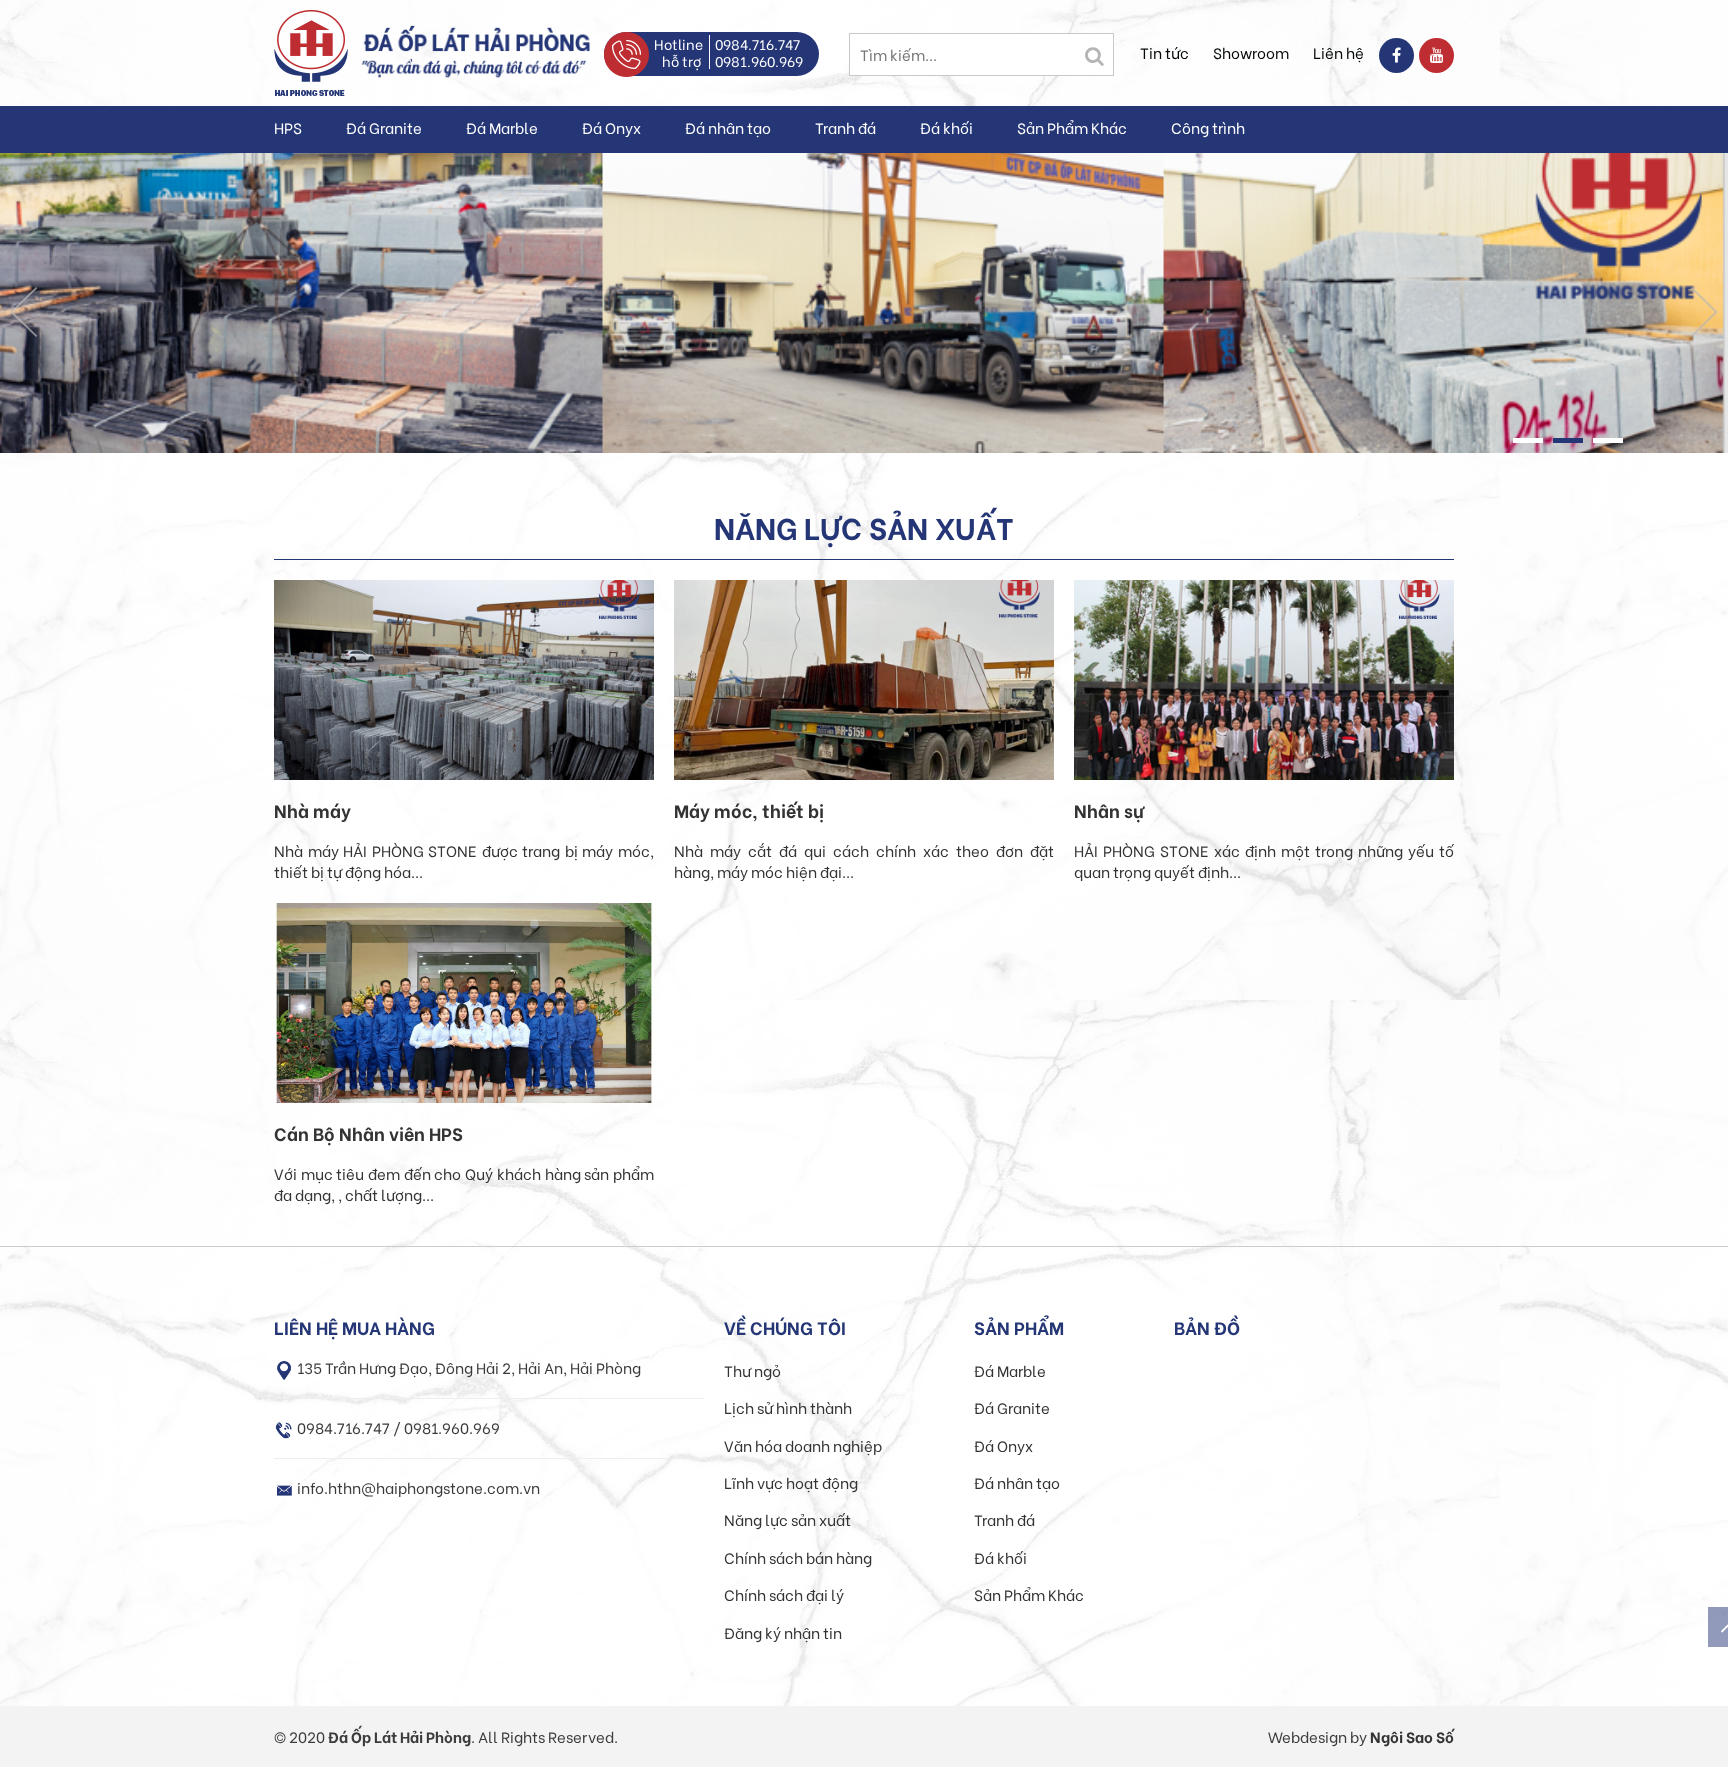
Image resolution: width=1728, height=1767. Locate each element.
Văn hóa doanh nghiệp (803, 1445)
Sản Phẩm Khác (1072, 127)
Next (1704, 312)
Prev (24, 312)
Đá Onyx (611, 127)
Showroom (1251, 52)
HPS (288, 127)
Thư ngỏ (752, 1370)
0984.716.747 (757, 43)
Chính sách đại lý (784, 1594)
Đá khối (946, 127)
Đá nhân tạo (728, 127)
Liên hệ (1338, 52)
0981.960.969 (759, 60)
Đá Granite (384, 127)
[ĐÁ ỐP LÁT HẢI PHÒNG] (311, 50)
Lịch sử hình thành (788, 1407)
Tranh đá (845, 127)
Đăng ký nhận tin (783, 1632)
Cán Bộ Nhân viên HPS (368, 1133)
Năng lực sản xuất (787, 1519)
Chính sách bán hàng (798, 1557)
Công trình (1208, 127)
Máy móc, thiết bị (749, 810)
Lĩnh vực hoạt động (791, 1482)
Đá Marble (502, 127)
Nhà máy (312, 810)
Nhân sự (1109, 810)
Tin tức (1164, 52)
